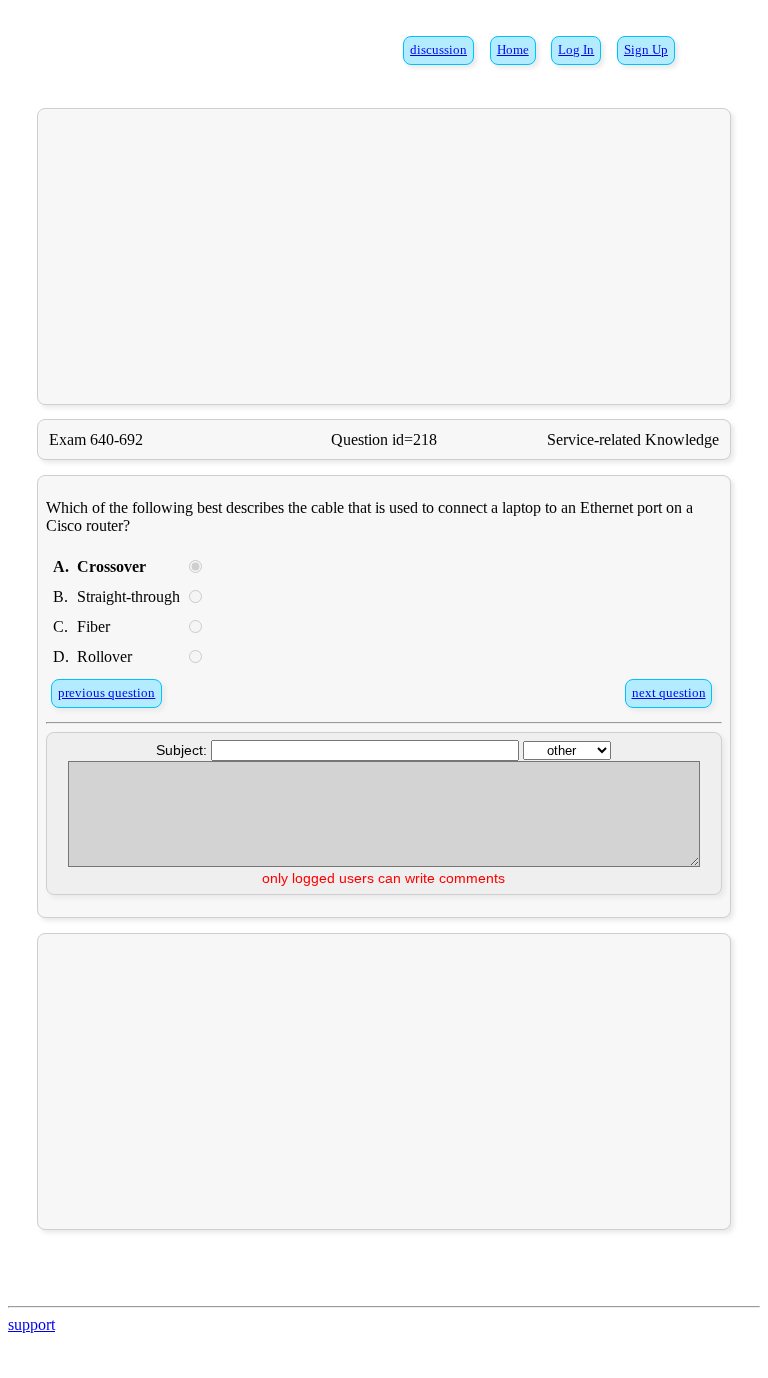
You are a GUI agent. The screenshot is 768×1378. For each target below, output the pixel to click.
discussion (438, 50)
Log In (576, 50)
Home (513, 50)
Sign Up (646, 50)
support (31, 1324)
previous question (106, 693)
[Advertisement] (384, 256)
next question (669, 693)
